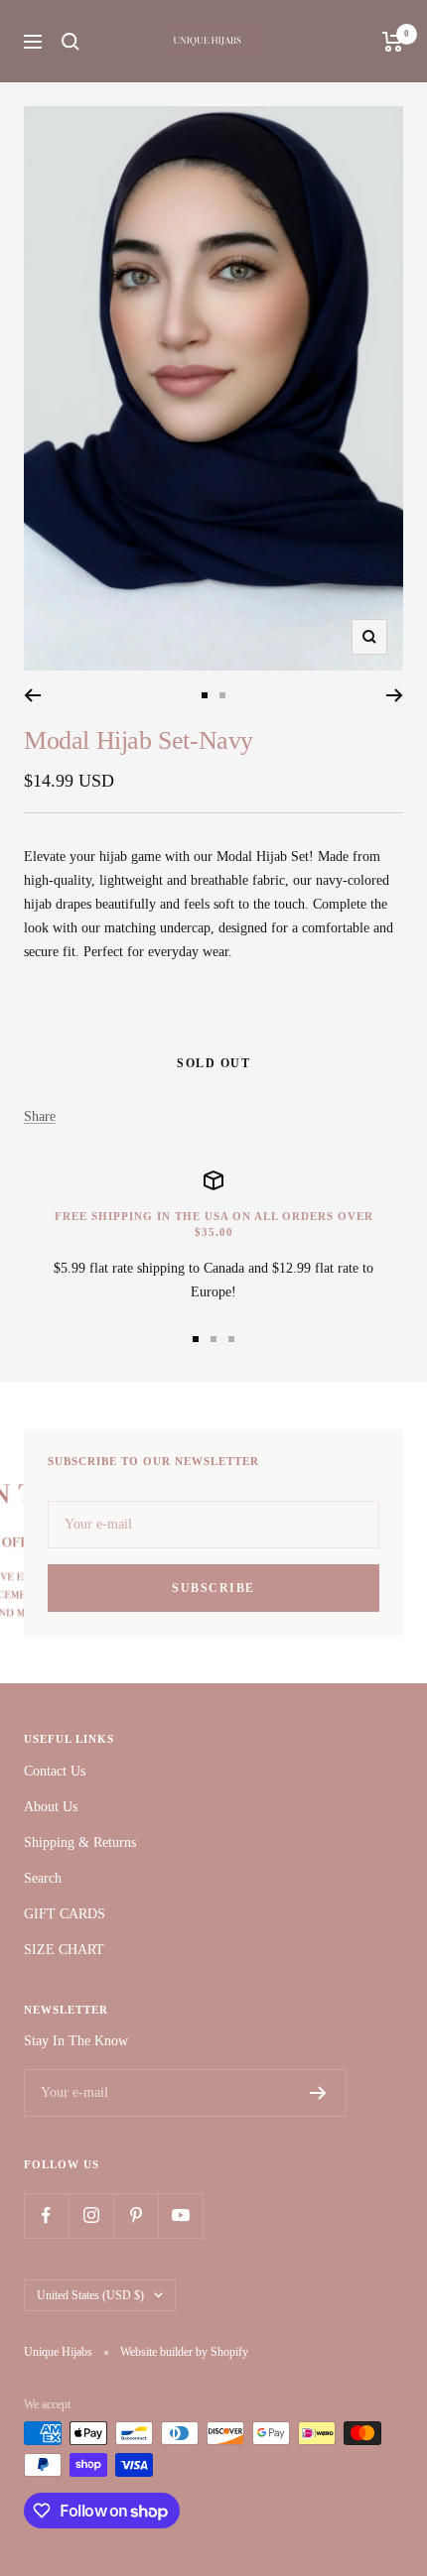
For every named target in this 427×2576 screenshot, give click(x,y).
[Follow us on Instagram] (91, 2215)
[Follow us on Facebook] (46, 2215)
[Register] (318, 2093)
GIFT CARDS (65, 1914)
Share (40, 1116)
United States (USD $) (90, 2295)
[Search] (71, 42)
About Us (51, 1807)
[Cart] (393, 42)
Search (43, 1878)
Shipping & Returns (80, 1842)
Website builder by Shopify (184, 2352)
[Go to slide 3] (231, 1339)
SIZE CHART (64, 1950)
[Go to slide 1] (205, 695)
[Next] (395, 695)
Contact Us (55, 1771)
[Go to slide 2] (222, 695)
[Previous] (32, 695)
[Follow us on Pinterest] (136, 2215)
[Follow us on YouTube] (180, 2215)
